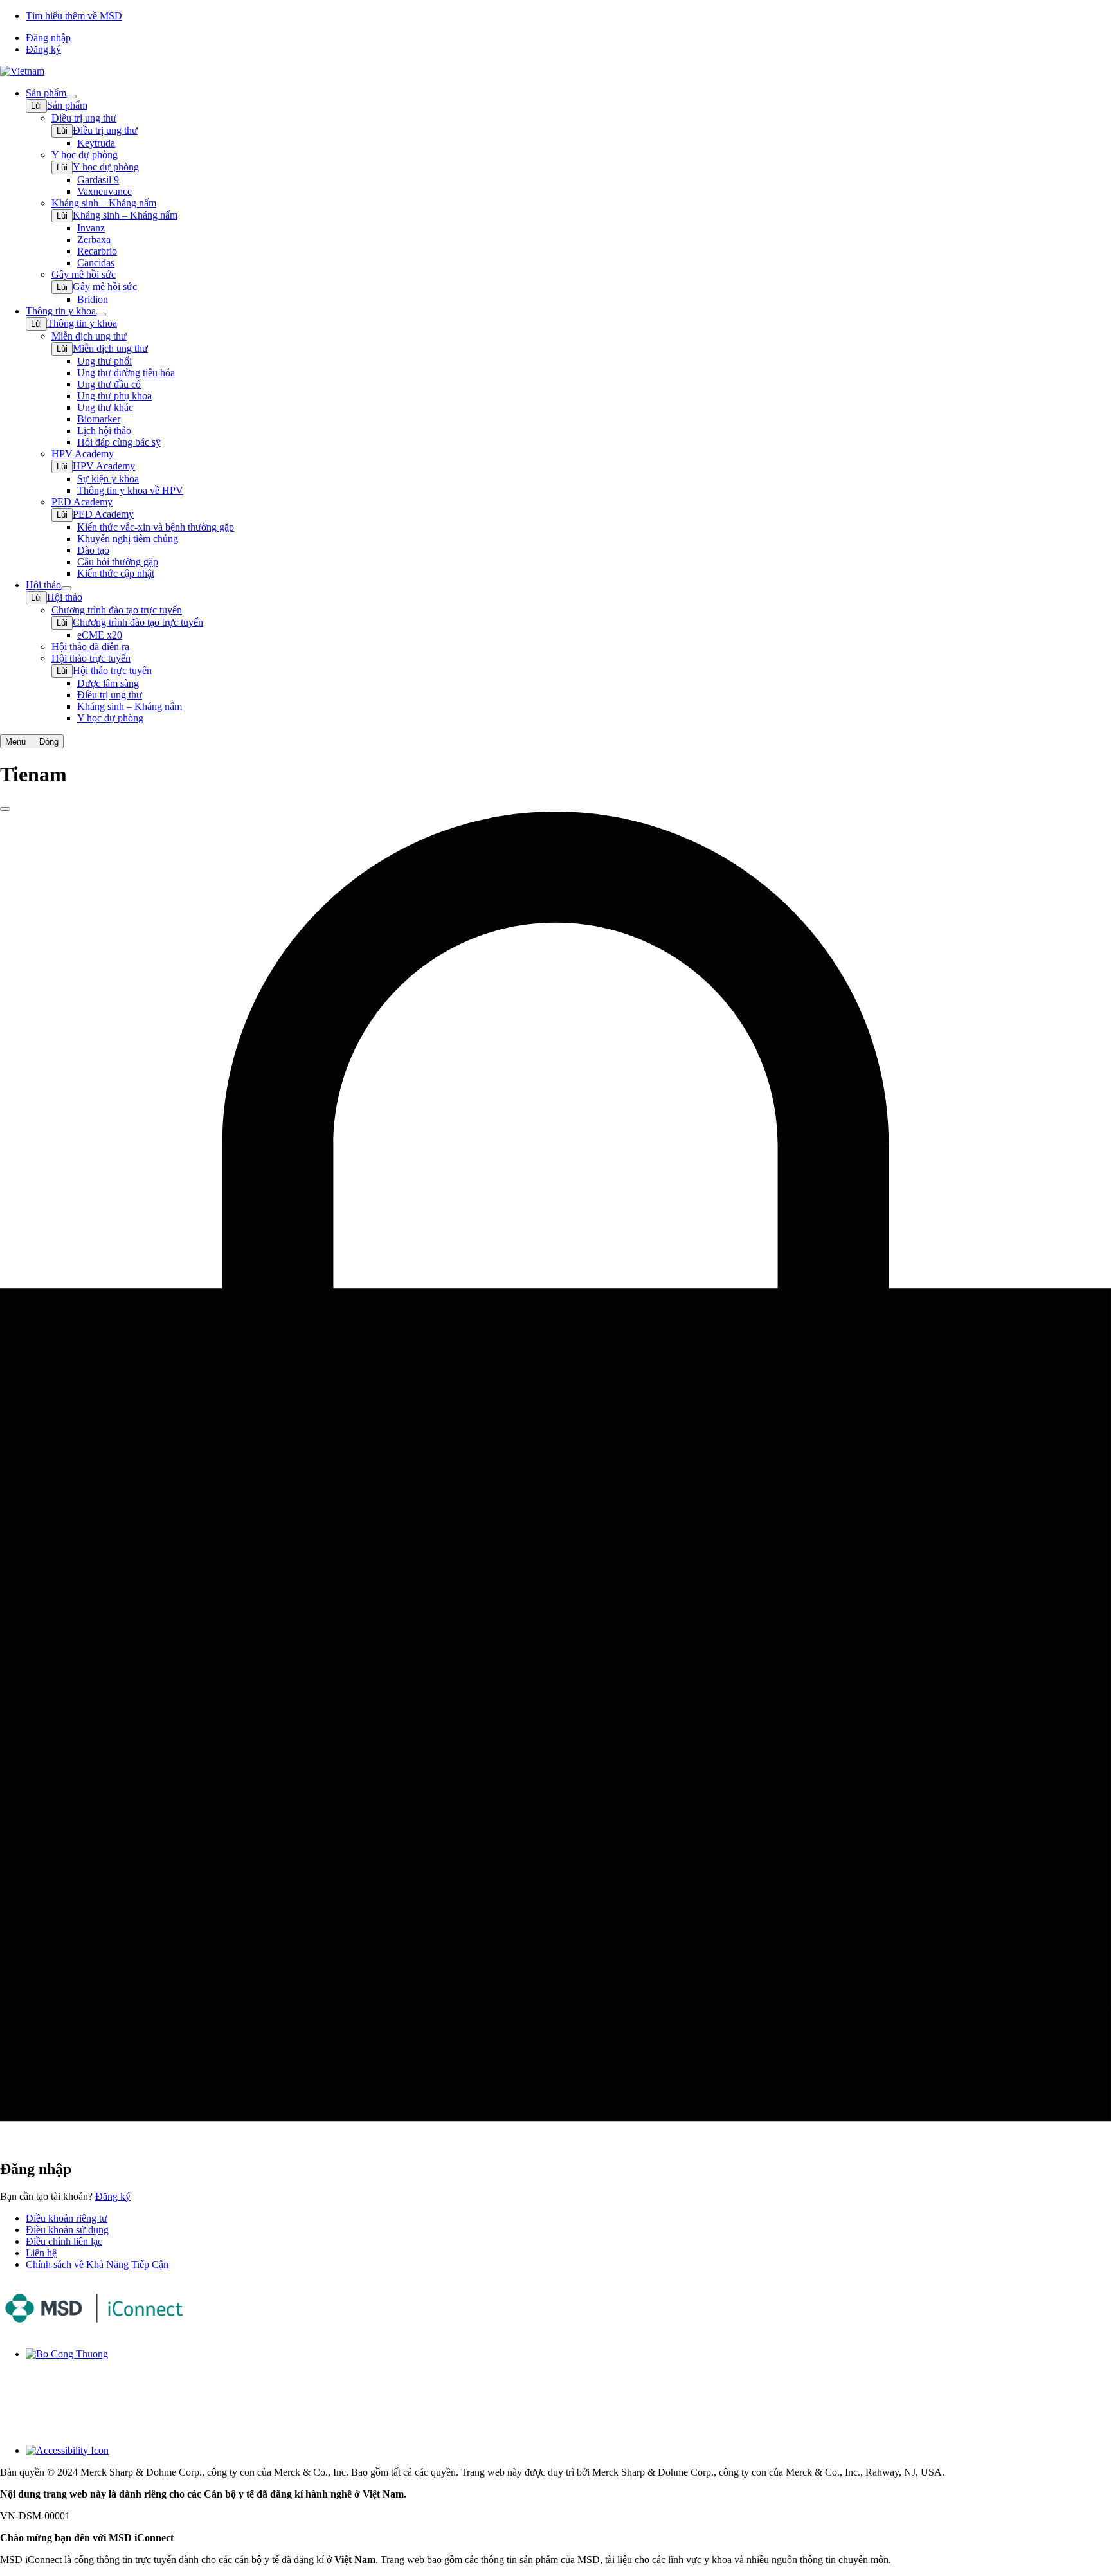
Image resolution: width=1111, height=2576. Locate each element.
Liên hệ (41, 2253)
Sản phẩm (67, 105)
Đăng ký (43, 49)
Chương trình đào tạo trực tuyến (138, 622)
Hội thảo (65, 597)
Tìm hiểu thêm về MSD (74, 16)
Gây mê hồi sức (105, 286)
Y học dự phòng (106, 167)
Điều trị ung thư (105, 130)
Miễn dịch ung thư (110, 348)
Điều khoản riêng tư (67, 2218)
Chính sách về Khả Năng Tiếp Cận (97, 2264)
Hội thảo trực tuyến (112, 670)
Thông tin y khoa (82, 323)
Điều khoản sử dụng (67, 2230)
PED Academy (103, 514)
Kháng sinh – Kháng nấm (125, 215)
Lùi (36, 106)
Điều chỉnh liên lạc (64, 2241)
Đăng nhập (48, 38)
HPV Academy (104, 466)
